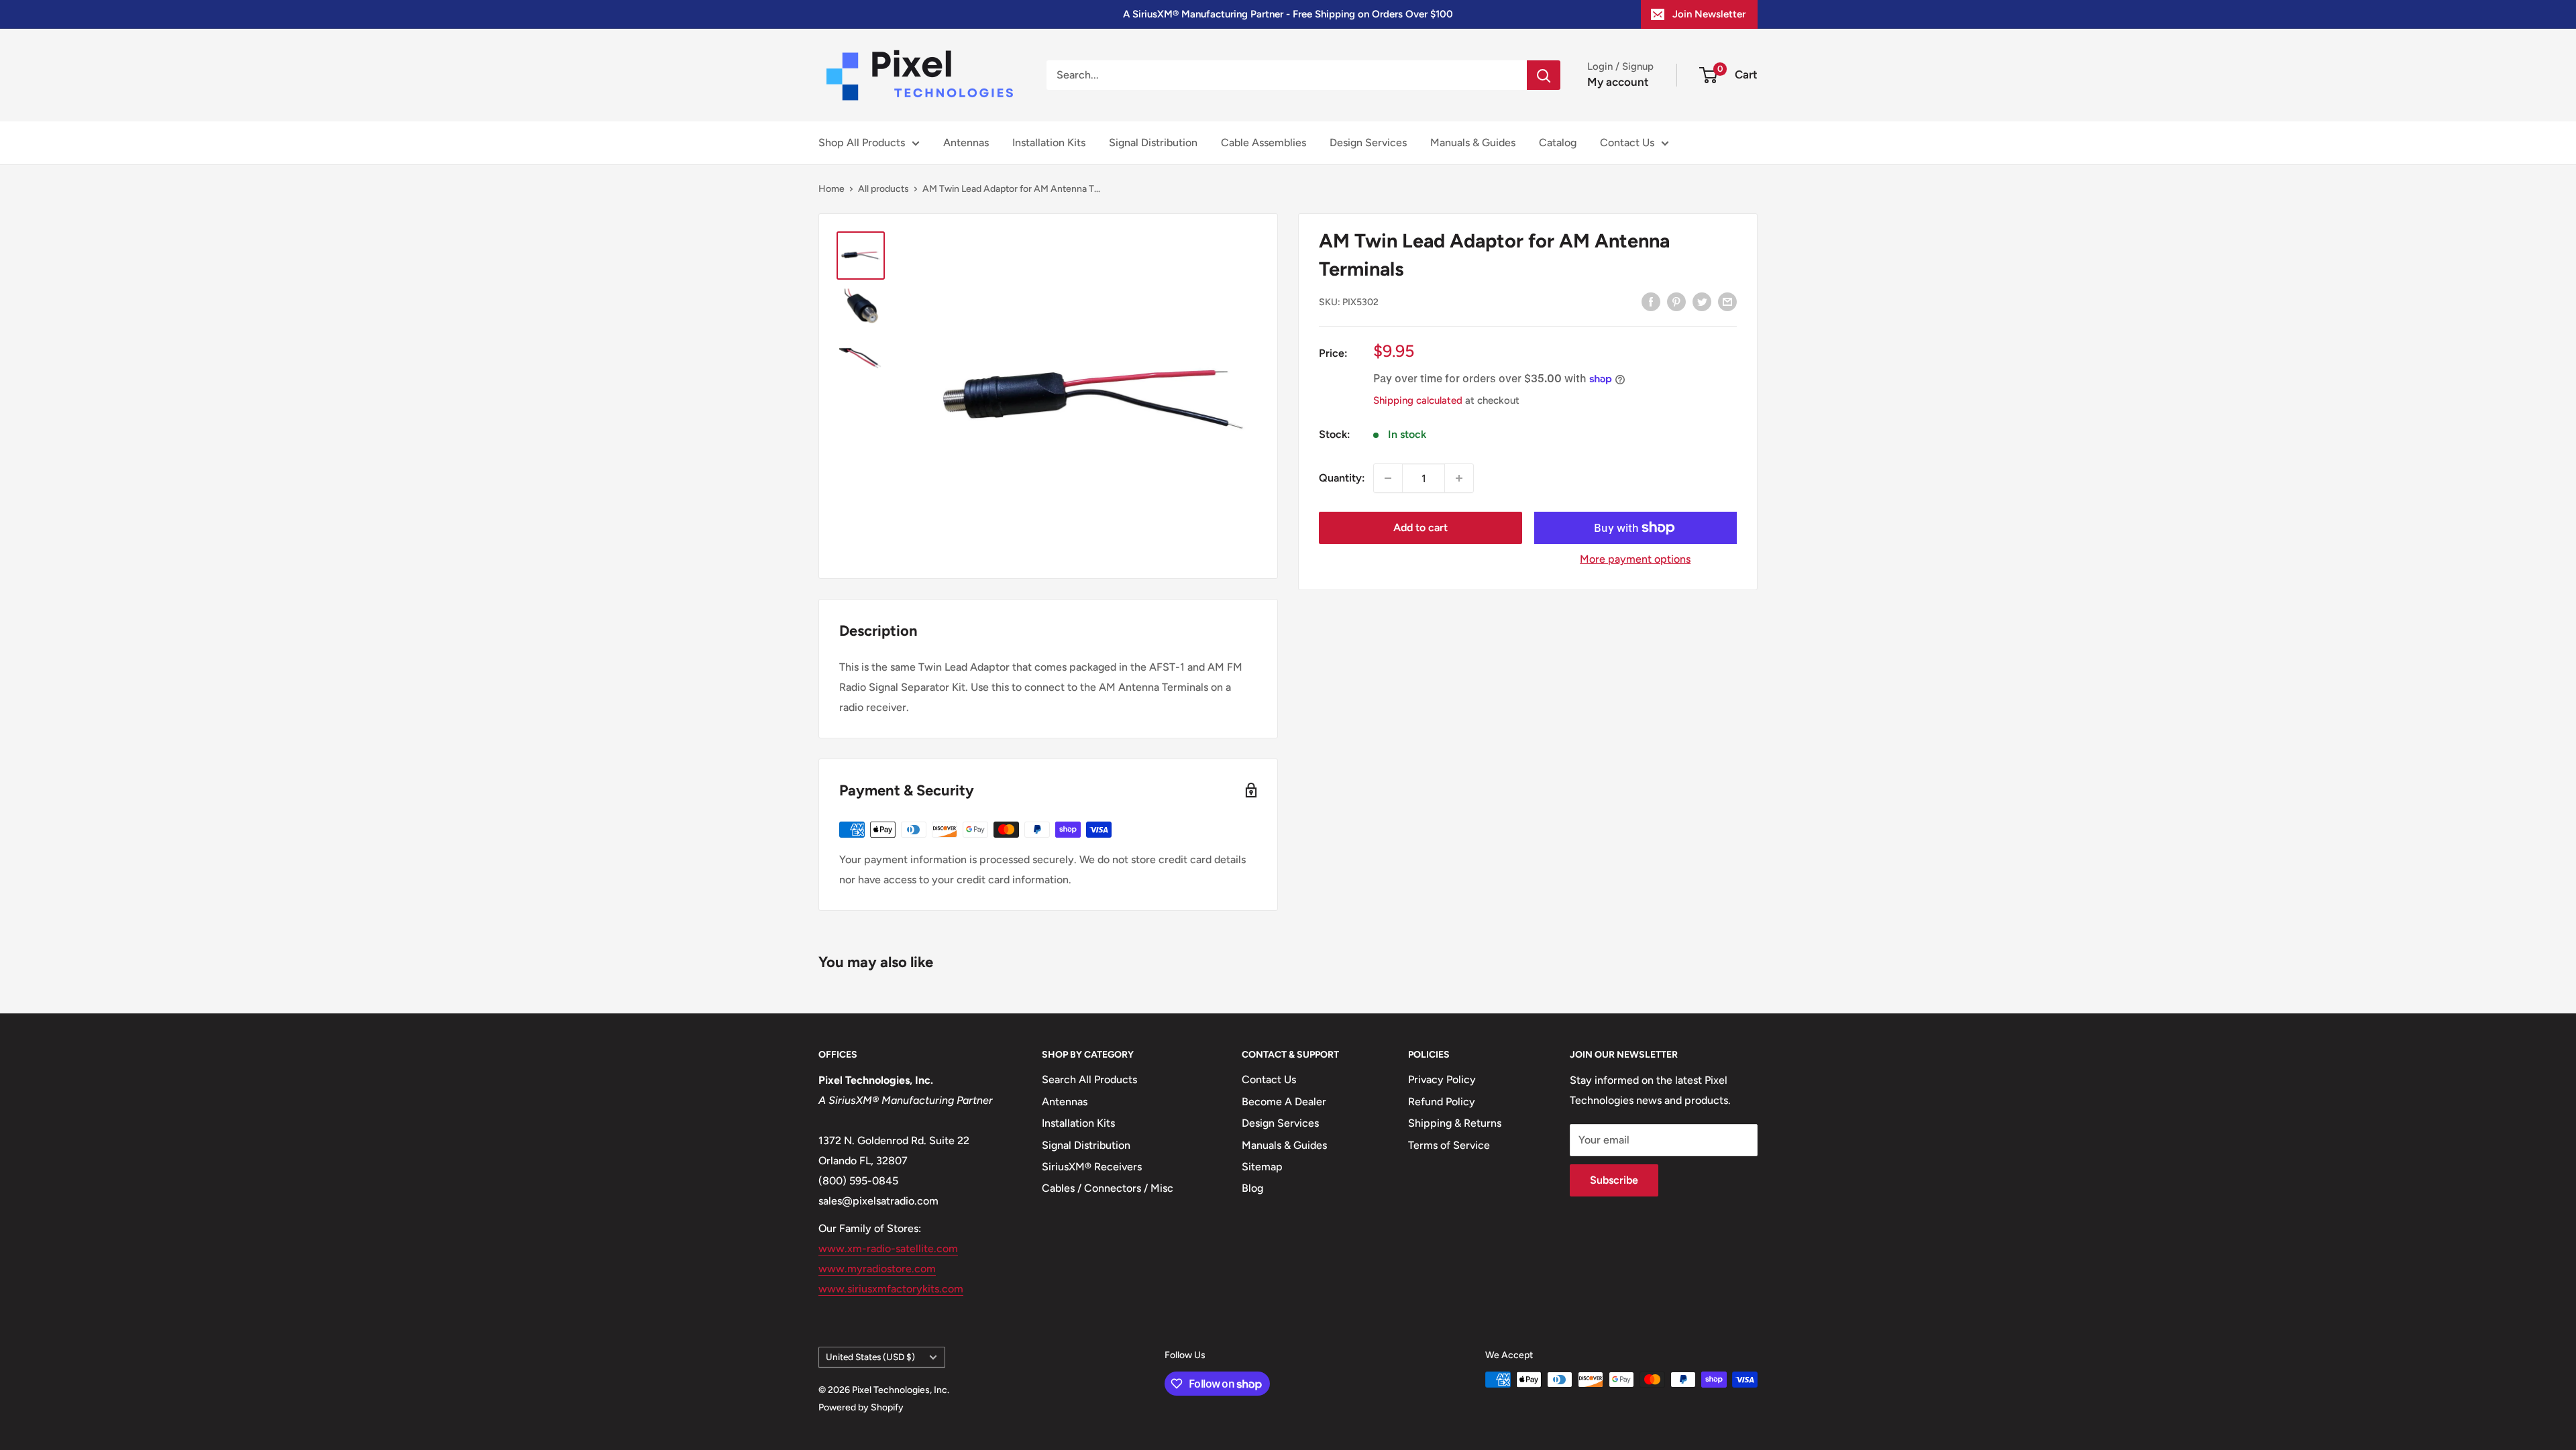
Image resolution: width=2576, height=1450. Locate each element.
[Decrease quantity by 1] (1388, 478)
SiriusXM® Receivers (1092, 1167)
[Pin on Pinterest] (1676, 301)
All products (883, 189)
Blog (1252, 1188)
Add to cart (1420, 527)
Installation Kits (1049, 143)
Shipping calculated (1418, 400)
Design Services (1368, 143)
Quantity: (1342, 478)
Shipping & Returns (1455, 1123)
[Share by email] (1727, 301)
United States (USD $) (870, 1357)
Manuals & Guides (1473, 143)
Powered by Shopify (861, 1407)
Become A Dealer (1284, 1102)
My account (1618, 82)
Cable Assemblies (1264, 143)
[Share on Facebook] (1651, 301)
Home (831, 189)
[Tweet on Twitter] (1702, 301)
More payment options (1635, 559)
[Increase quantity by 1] (1459, 478)
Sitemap (1262, 1167)
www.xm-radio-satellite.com (888, 1248)
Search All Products (1089, 1079)
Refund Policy (1442, 1102)
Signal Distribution (1153, 143)
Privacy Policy (1442, 1079)
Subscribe (1614, 1180)
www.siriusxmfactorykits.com (891, 1289)
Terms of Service (1449, 1145)
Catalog (1558, 143)
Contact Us (1627, 143)
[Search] (1544, 75)
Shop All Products (862, 143)
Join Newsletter (1709, 14)
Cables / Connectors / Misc (1108, 1188)
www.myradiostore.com (877, 1269)
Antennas (966, 143)
